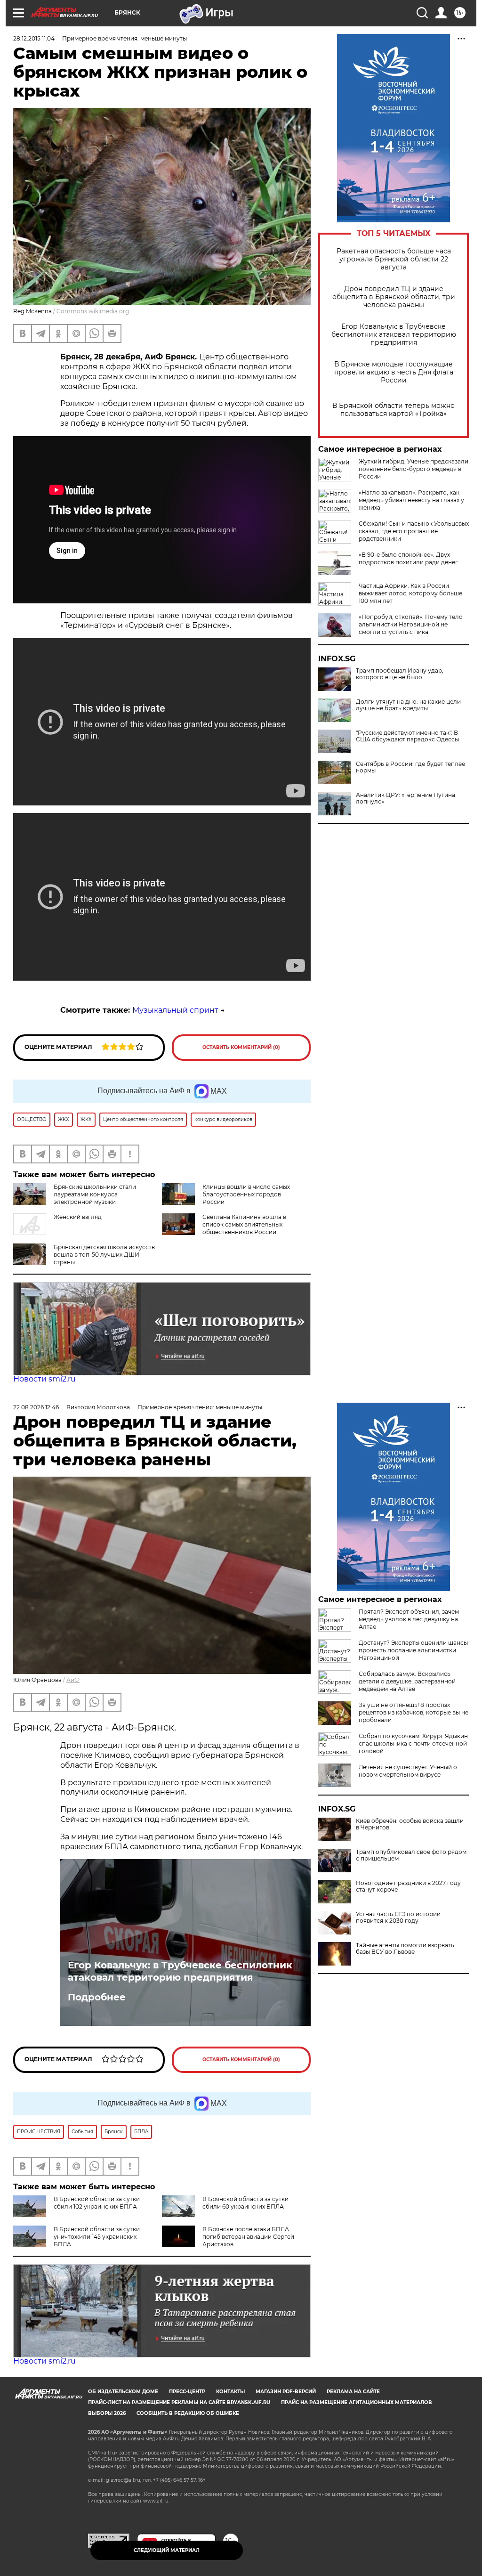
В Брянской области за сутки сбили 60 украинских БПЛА (245, 2203)
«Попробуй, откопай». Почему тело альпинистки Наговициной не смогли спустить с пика (411, 624)
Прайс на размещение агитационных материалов (357, 2402)
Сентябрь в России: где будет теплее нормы (410, 767)
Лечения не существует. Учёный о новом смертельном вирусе (408, 1771)
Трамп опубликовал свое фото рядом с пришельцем (411, 1855)
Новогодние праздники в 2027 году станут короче (408, 1886)
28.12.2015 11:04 (34, 38)
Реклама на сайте (353, 2392)
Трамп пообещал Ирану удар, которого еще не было (400, 674)
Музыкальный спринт (175, 1010)
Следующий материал (167, 2550)
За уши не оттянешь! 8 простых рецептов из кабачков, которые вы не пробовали (414, 1712)
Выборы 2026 (107, 2413)
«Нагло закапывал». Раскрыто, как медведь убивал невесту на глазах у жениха (411, 500)
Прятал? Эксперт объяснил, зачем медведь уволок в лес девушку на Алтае (409, 1619)
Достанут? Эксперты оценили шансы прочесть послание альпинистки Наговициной (413, 1650)
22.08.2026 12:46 (36, 1407)
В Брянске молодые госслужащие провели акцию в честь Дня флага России (394, 372)
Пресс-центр (187, 2392)
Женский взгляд (78, 1217)
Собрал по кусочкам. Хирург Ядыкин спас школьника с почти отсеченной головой (413, 1743)
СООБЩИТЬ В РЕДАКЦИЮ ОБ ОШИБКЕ (188, 2413)
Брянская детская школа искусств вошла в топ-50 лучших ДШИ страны (104, 1255)
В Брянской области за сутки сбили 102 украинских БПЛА (97, 2203)
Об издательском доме (123, 2392)
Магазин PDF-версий (286, 2392)
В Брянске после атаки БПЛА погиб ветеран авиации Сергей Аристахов (248, 2237)
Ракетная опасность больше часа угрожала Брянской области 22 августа (394, 259)
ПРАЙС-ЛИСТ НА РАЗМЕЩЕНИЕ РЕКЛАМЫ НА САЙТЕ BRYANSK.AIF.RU (179, 2402)
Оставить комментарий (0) (241, 1047)
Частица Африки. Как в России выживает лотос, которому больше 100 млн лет (410, 593)
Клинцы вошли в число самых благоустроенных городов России (246, 1194)
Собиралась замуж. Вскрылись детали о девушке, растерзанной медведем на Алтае (407, 1681)
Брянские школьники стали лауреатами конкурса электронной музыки (95, 1194)
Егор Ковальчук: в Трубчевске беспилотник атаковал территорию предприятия (394, 335)
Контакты (230, 2392)
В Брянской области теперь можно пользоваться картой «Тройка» (394, 410)
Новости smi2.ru (44, 1379)
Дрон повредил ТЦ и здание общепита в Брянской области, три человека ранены (394, 297)
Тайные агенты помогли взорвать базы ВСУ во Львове (405, 1949)
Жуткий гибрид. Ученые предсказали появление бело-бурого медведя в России (414, 469)
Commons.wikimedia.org (93, 311)
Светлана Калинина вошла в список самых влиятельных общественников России (244, 1224)
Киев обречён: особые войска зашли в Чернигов (410, 1824)
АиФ (73, 1680)
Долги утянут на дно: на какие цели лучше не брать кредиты (408, 705)
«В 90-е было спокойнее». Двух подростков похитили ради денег (408, 558)
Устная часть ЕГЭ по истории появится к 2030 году (398, 1918)
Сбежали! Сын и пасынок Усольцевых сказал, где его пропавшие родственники (414, 531)
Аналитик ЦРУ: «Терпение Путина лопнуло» (406, 798)
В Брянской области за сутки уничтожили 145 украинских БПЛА (97, 2237)
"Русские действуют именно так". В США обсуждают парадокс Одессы (407, 736)
